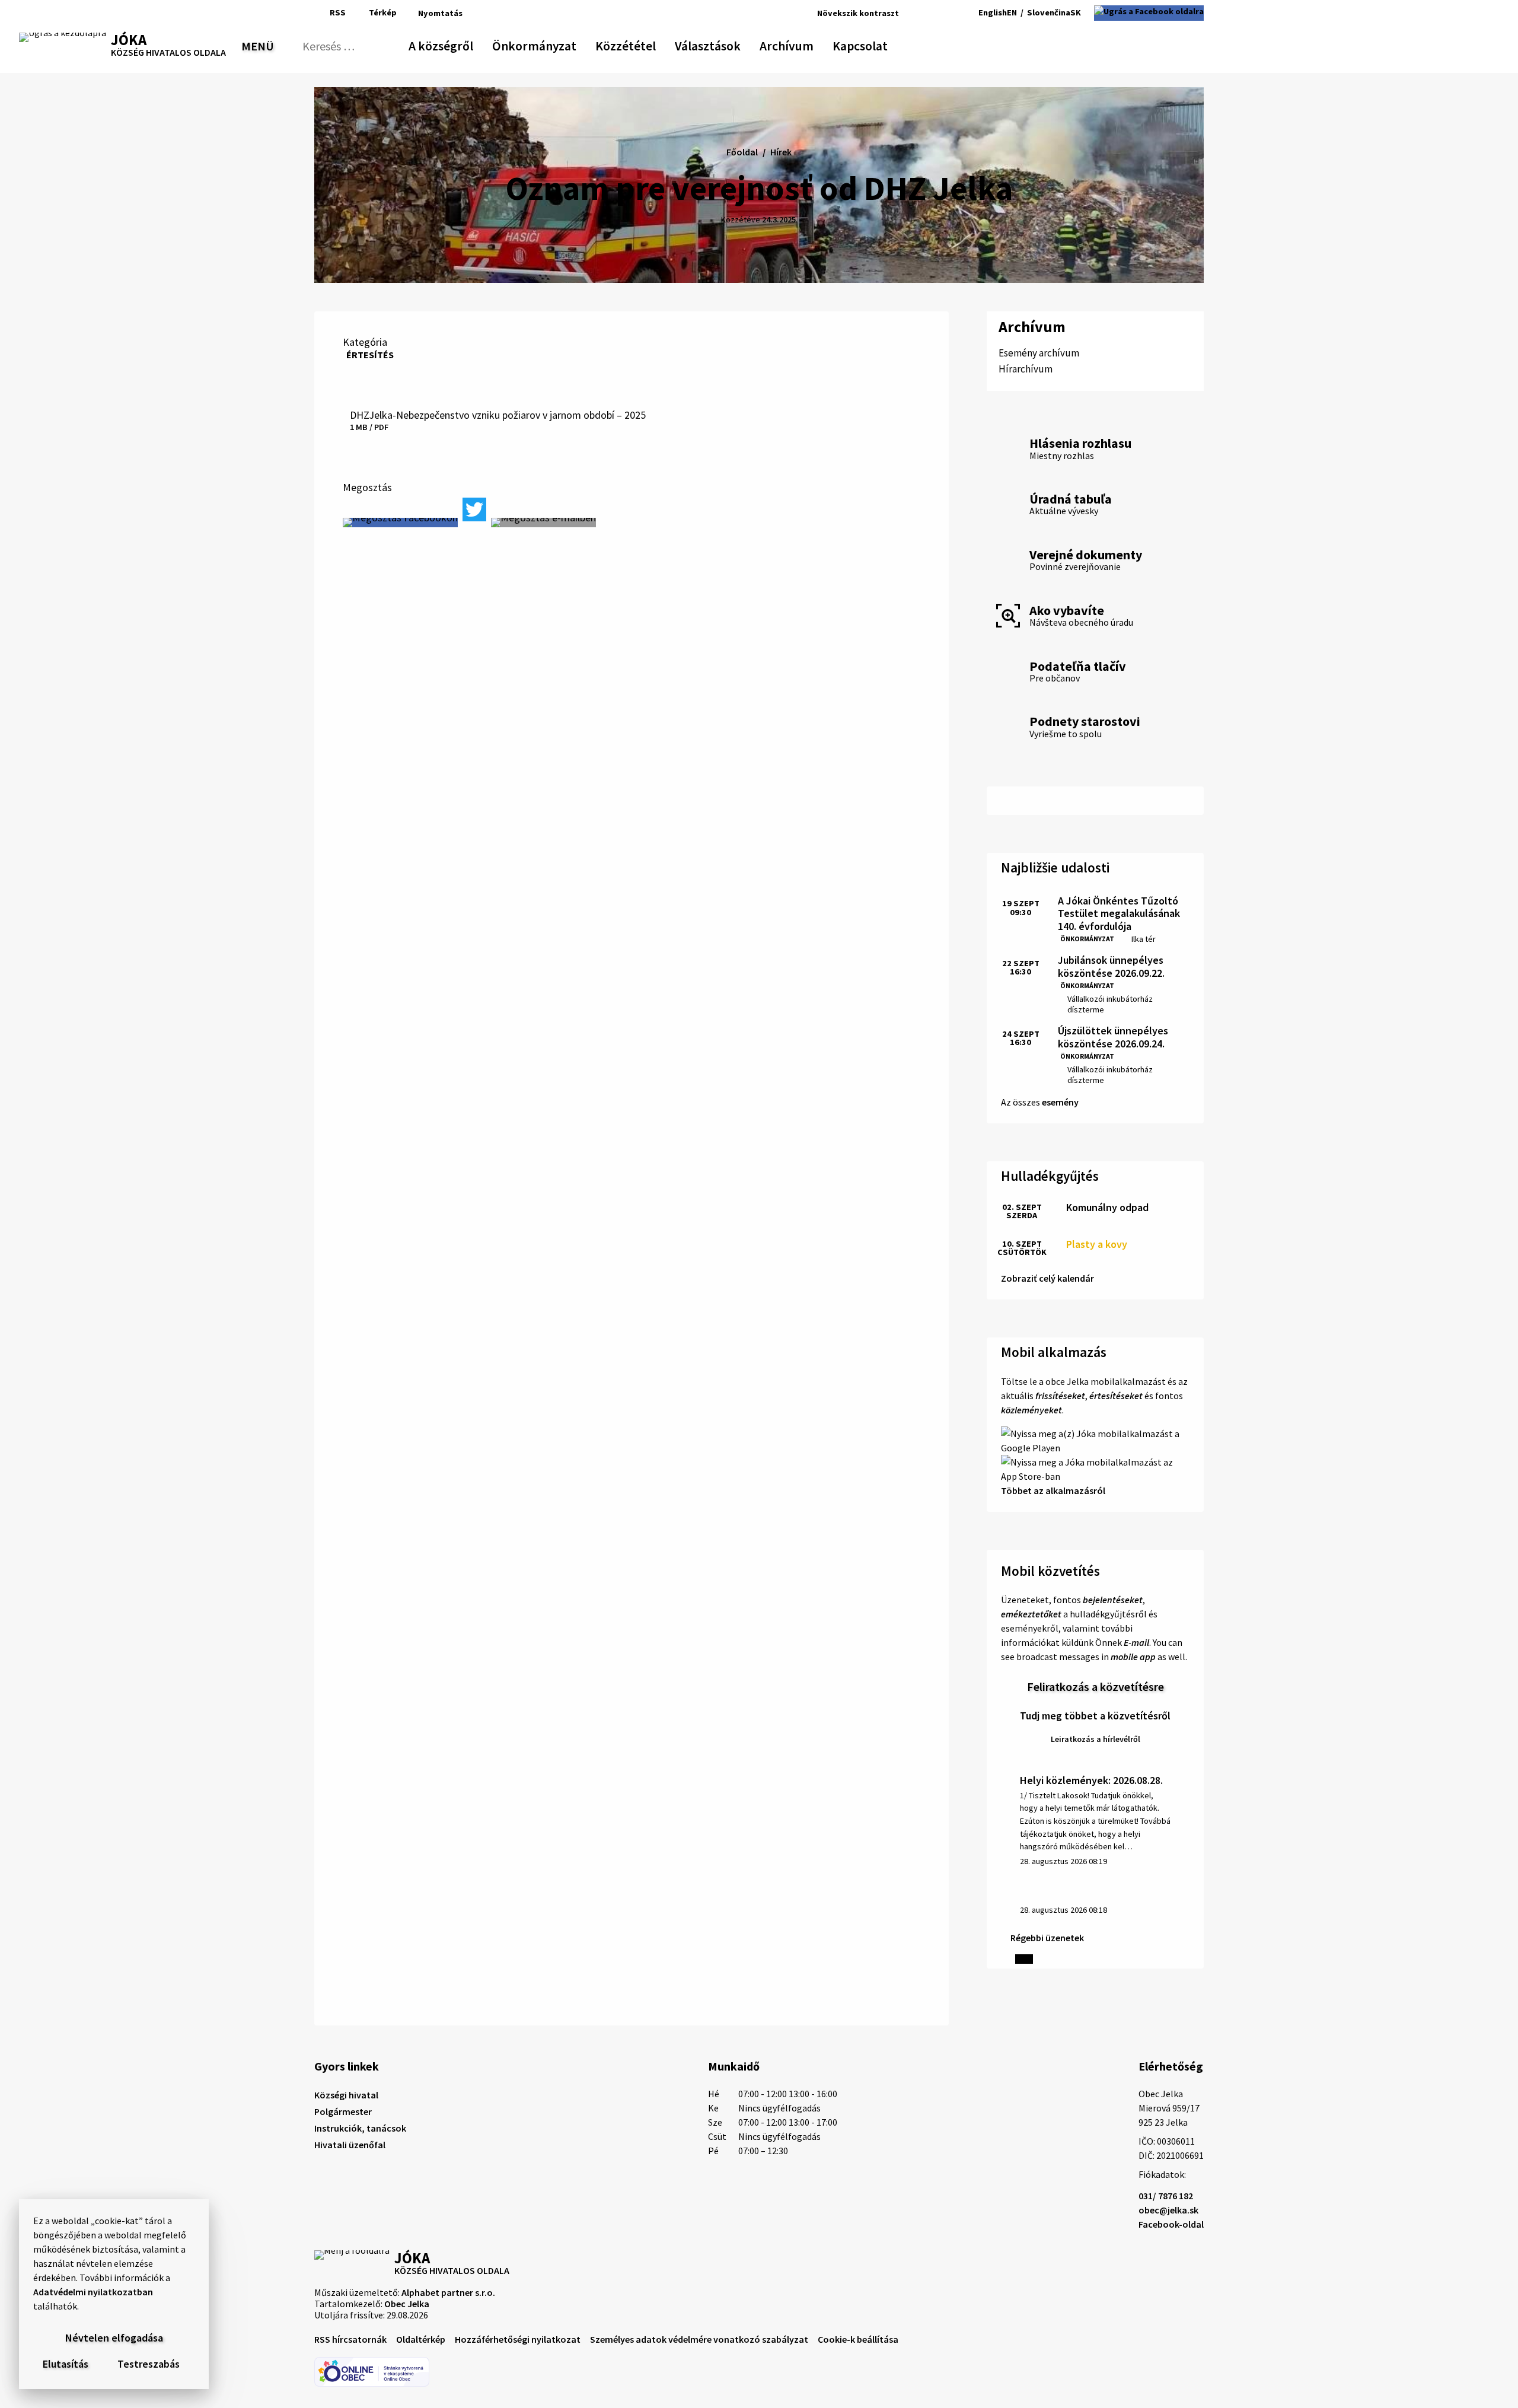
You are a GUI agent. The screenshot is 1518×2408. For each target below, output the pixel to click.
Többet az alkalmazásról (1053, 1490)
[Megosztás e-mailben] (543, 523)
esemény (1060, 1102)
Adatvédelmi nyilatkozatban (93, 2292)
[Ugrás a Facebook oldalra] (1149, 13)
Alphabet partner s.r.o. (448, 2292)
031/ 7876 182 (1166, 2196)
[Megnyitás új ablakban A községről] (467, 44)
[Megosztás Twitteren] (474, 509)
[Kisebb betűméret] (911, 13)
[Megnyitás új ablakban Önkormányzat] (570, 44)
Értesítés (370, 355)
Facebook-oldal (1171, 2224)
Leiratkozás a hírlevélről (1096, 1739)
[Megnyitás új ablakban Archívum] (808, 44)
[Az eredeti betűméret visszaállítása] (925, 13)
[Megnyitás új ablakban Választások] (735, 44)
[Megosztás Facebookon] (400, 523)
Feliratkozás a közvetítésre (1096, 1686)
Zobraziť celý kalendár (1047, 1278)
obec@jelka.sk (1168, 2210)
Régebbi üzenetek (1047, 1938)
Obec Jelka (407, 2304)
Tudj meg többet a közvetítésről (1095, 1716)
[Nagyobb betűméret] (942, 13)
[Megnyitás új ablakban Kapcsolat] (877, 44)
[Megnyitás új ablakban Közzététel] (650, 44)
